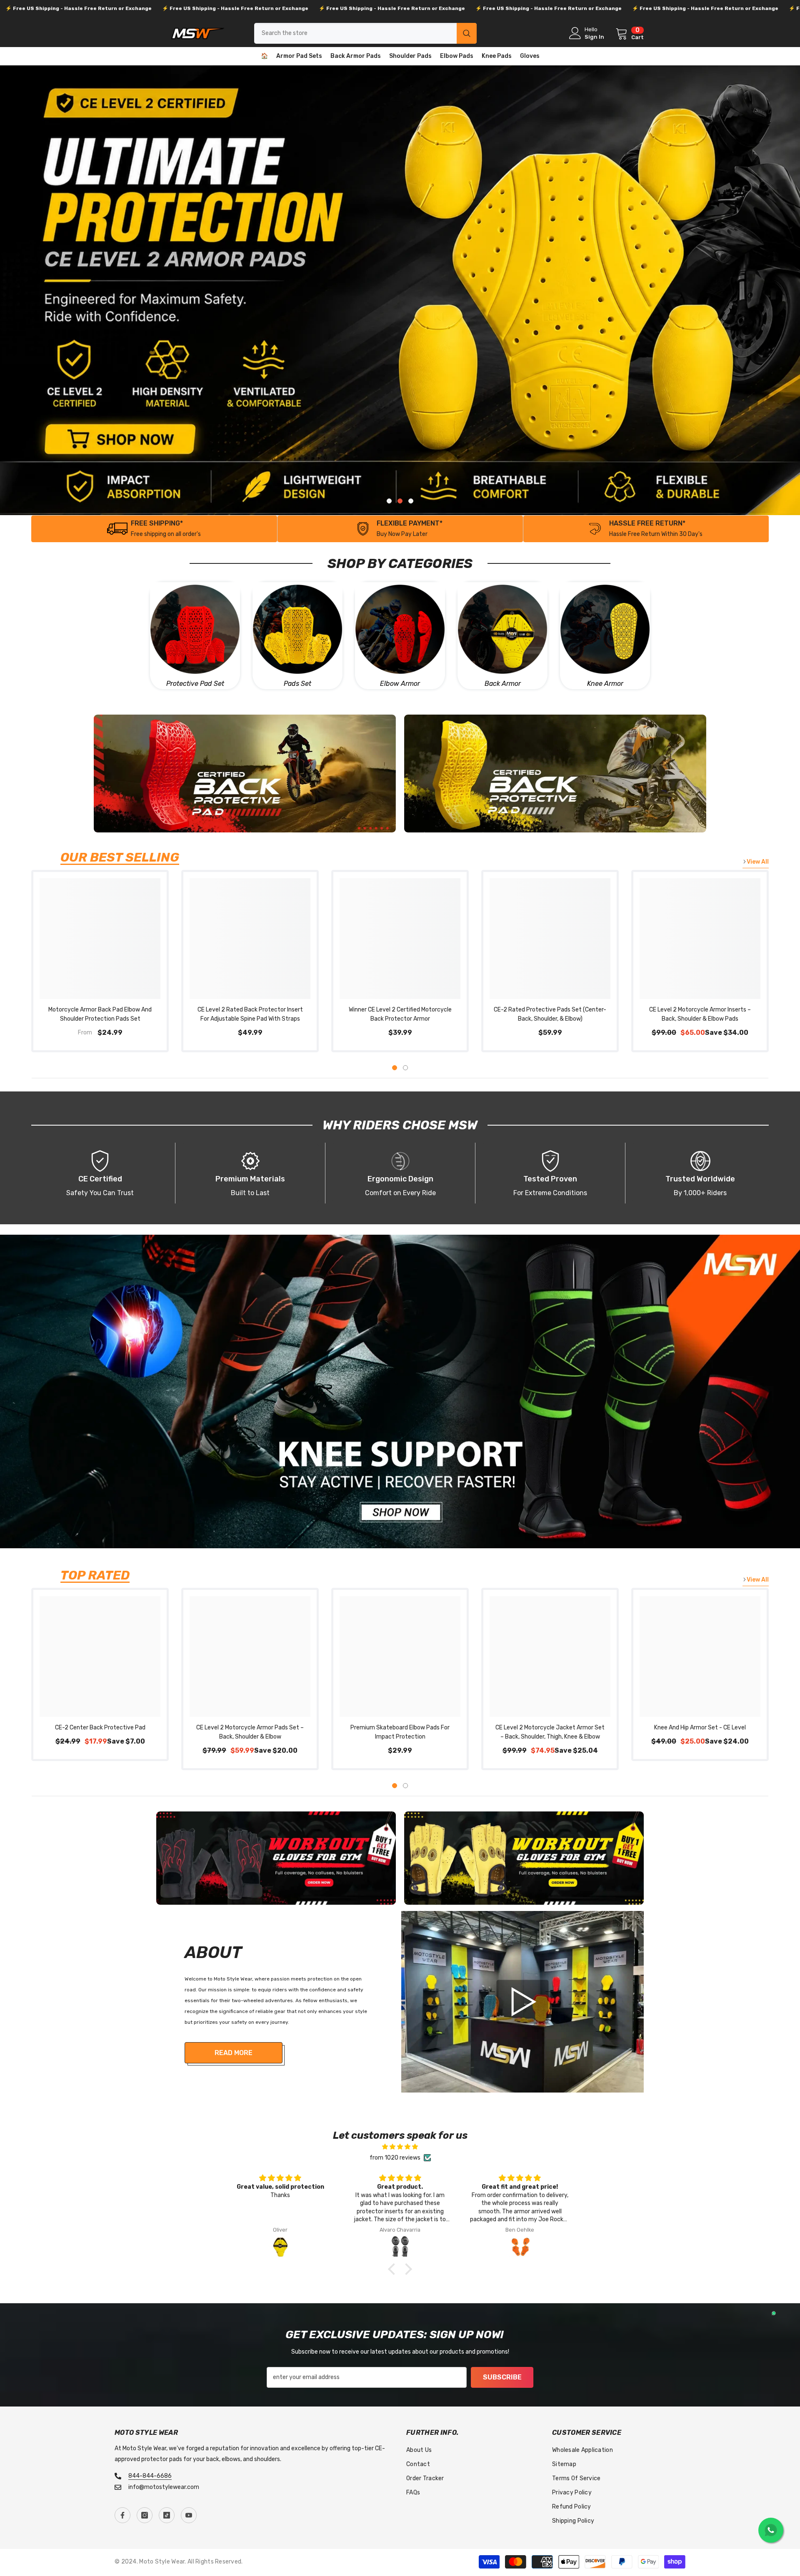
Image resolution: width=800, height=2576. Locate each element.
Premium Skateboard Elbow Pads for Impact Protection (400, 1732)
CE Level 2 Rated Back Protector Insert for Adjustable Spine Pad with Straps (250, 1014)
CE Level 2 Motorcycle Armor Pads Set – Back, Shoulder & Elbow (250, 1732)
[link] (400, 529)
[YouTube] (189, 2515)
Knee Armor (605, 684)
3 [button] (411, 501)
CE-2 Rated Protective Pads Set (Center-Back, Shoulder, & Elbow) (550, 1014)
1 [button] (389, 501)
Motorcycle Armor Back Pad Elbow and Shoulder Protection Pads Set (100, 1014)
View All (758, 862)
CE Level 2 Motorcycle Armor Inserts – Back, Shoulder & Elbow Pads (700, 1014)
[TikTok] (167, 2515)
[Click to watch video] (523, 2002)
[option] (400, 290)
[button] (394, 2269)
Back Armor (503, 684)
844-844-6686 (150, 2476)
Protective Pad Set (195, 684)
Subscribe (502, 2377)
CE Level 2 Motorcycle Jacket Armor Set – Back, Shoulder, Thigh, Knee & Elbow (550, 1732)
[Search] (365, 33)
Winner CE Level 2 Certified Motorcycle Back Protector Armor (400, 1014)
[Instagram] (145, 2515)
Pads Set (297, 684)
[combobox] (355, 33)
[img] (400, 2147)
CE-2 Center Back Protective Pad (100, 1728)
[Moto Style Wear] (195, 629)
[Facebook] (122, 2515)
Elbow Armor (400, 684)
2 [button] (400, 501)
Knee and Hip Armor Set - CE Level (700, 1728)
